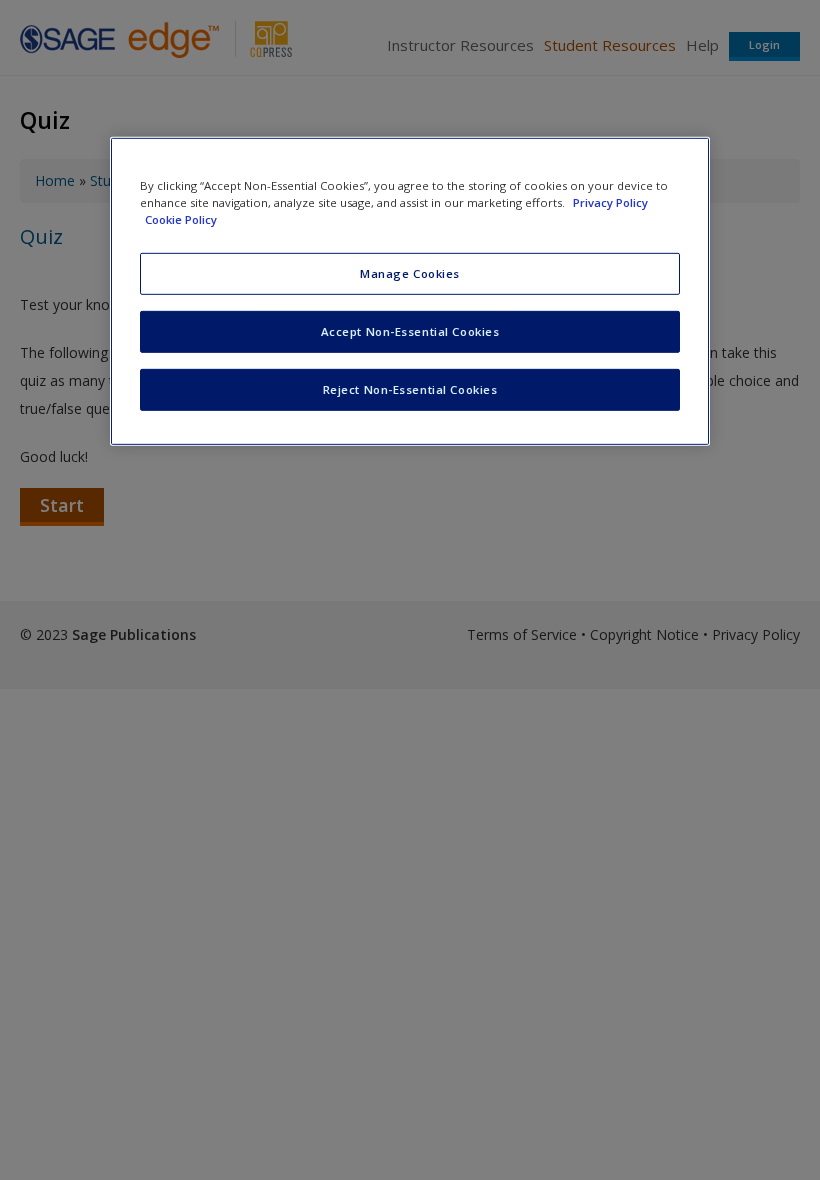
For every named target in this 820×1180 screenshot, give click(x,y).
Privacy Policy (610, 202)
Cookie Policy (181, 219)
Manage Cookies (410, 273)
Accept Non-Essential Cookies (410, 331)
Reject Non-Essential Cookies (410, 389)
